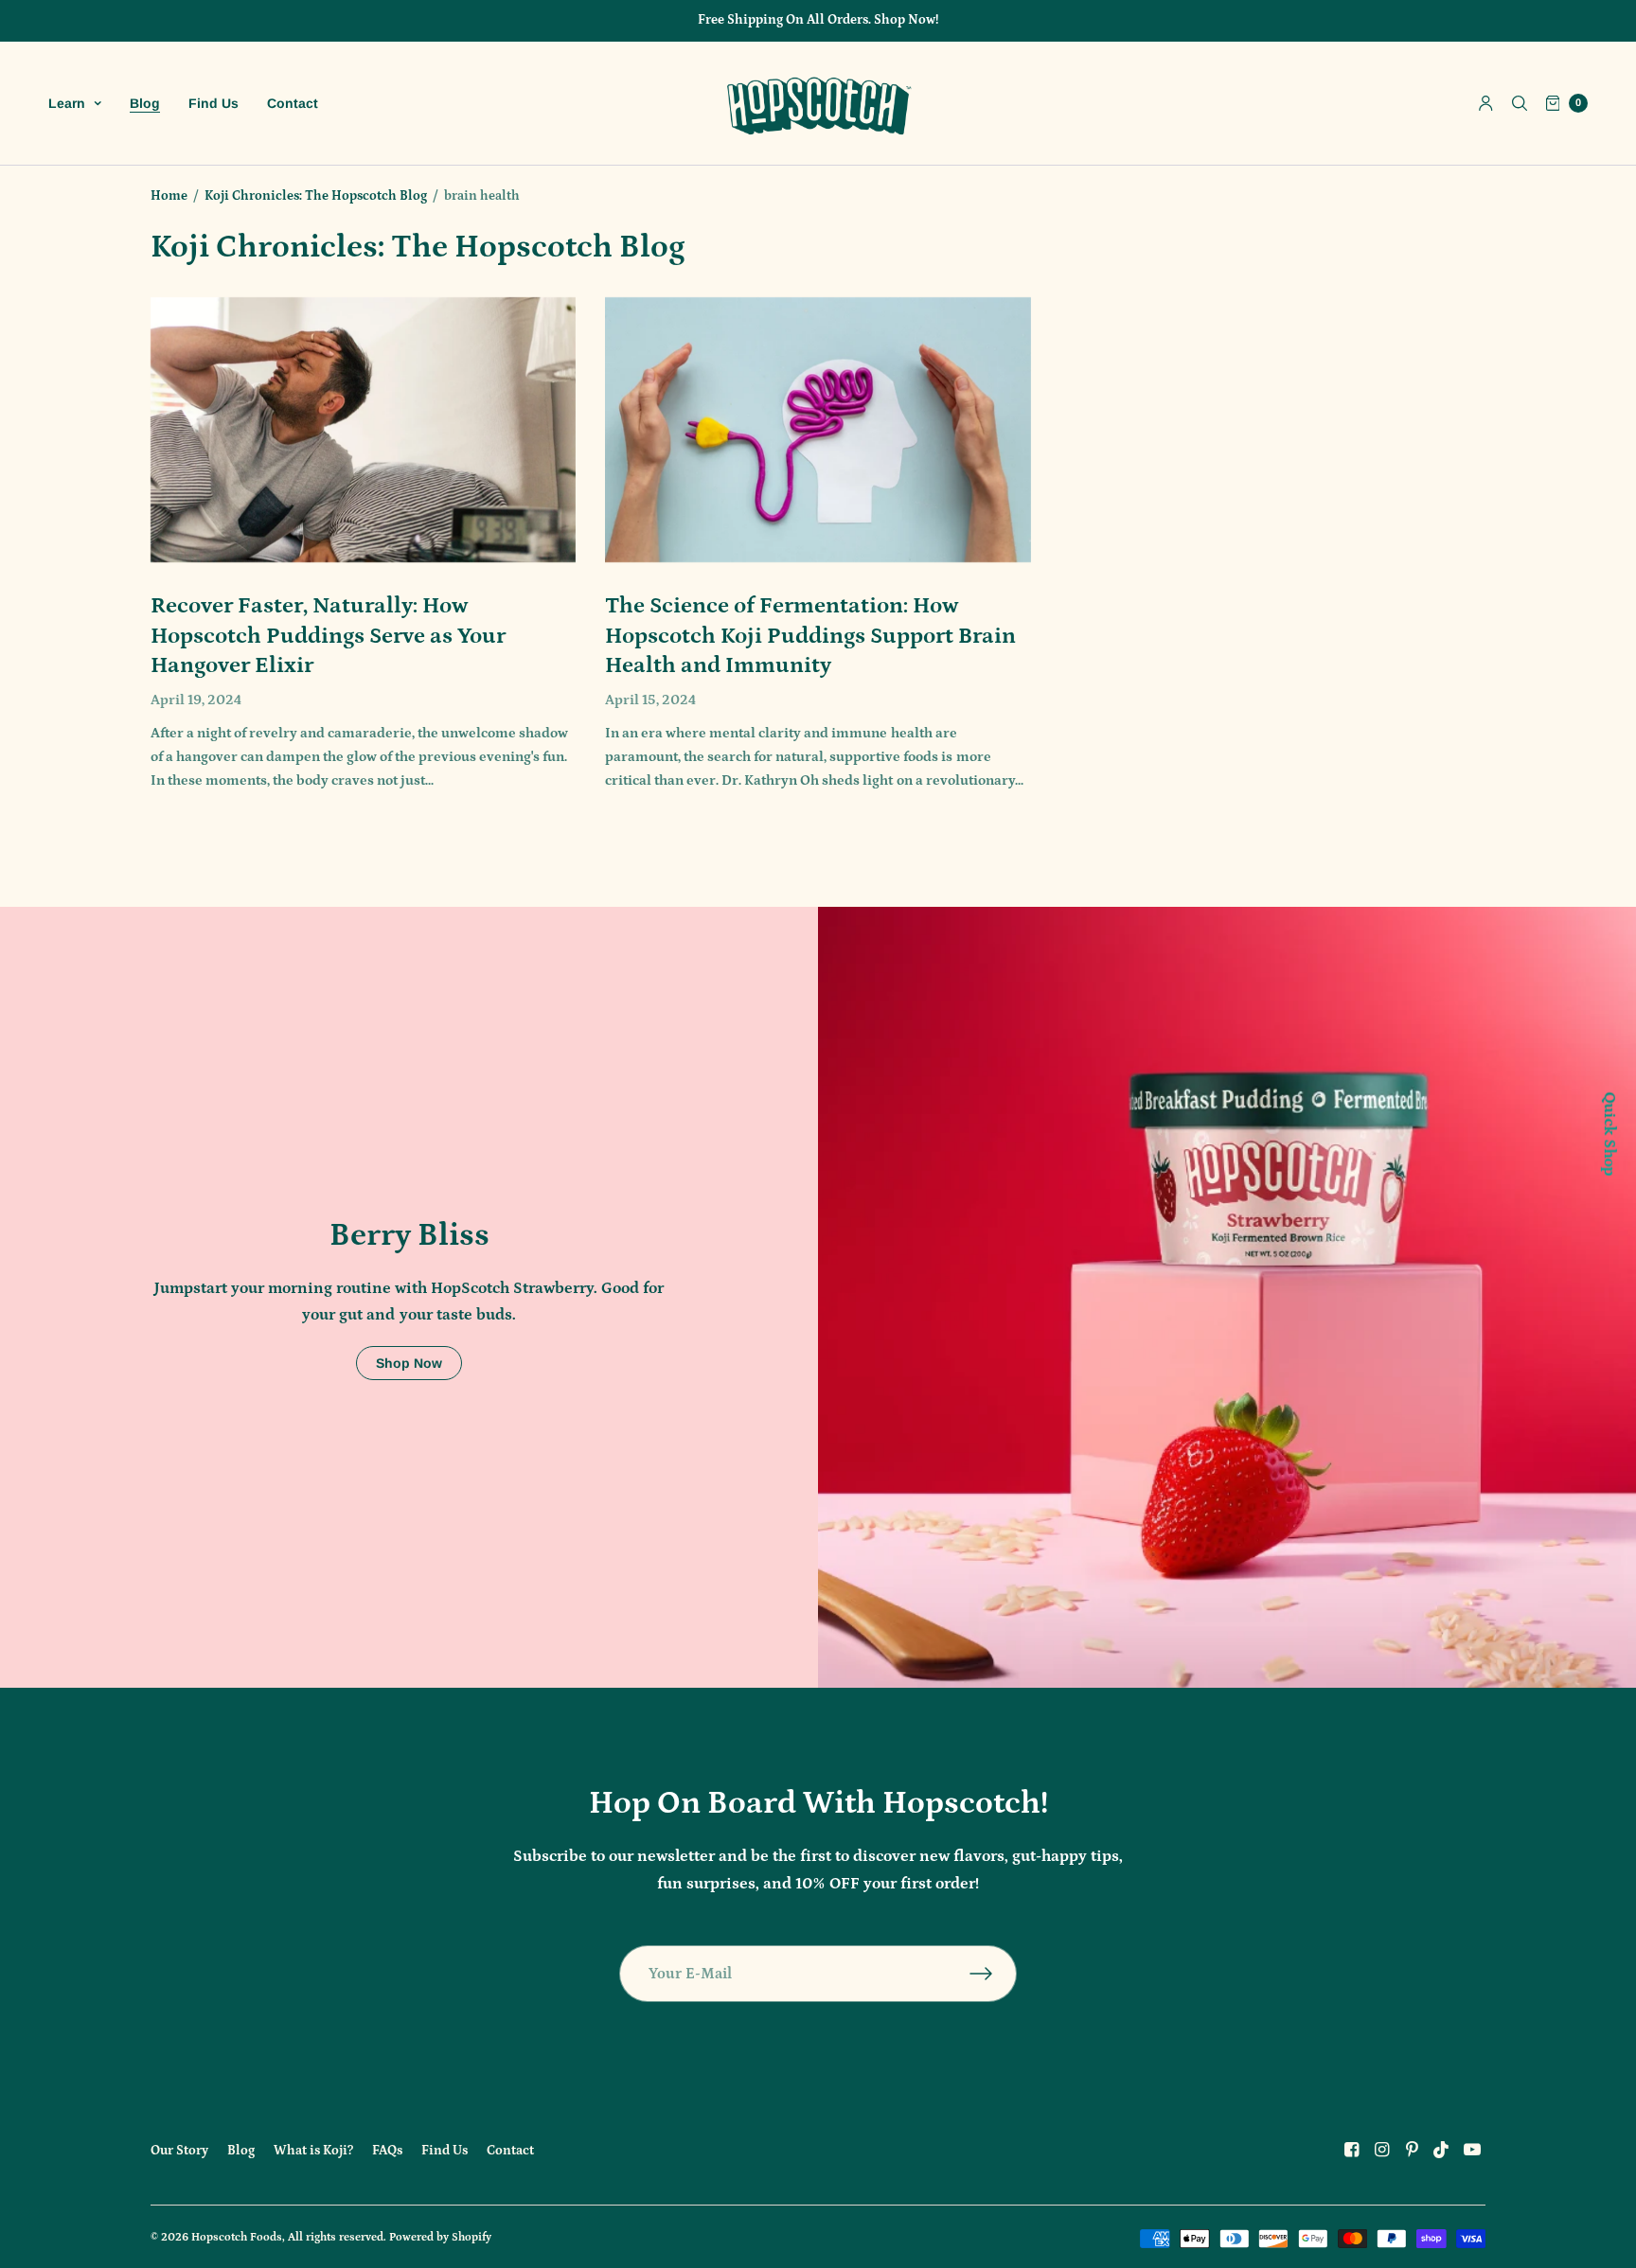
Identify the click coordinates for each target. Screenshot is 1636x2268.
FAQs (387, 2151)
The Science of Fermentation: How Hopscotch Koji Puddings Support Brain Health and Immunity (810, 635)
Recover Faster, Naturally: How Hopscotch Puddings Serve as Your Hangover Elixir (328, 635)
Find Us (213, 103)
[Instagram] (1381, 2150)
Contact (293, 103)
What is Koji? (313, 2151)
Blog (145, 103)
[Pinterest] (1412, 2150)
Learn (67, 103)
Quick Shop (1608, 1134)
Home (169, 196)
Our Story (179, 2151)
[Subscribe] (993, 1974)
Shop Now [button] (409, 1363)
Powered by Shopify (440, 2237)
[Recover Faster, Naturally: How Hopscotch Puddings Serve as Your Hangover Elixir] (363, 430)
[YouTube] (1472, 2150)
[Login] (1486, 103)
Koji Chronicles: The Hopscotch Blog (316, 196)
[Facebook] (1351, 2150)
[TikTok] (1442, 2150)
